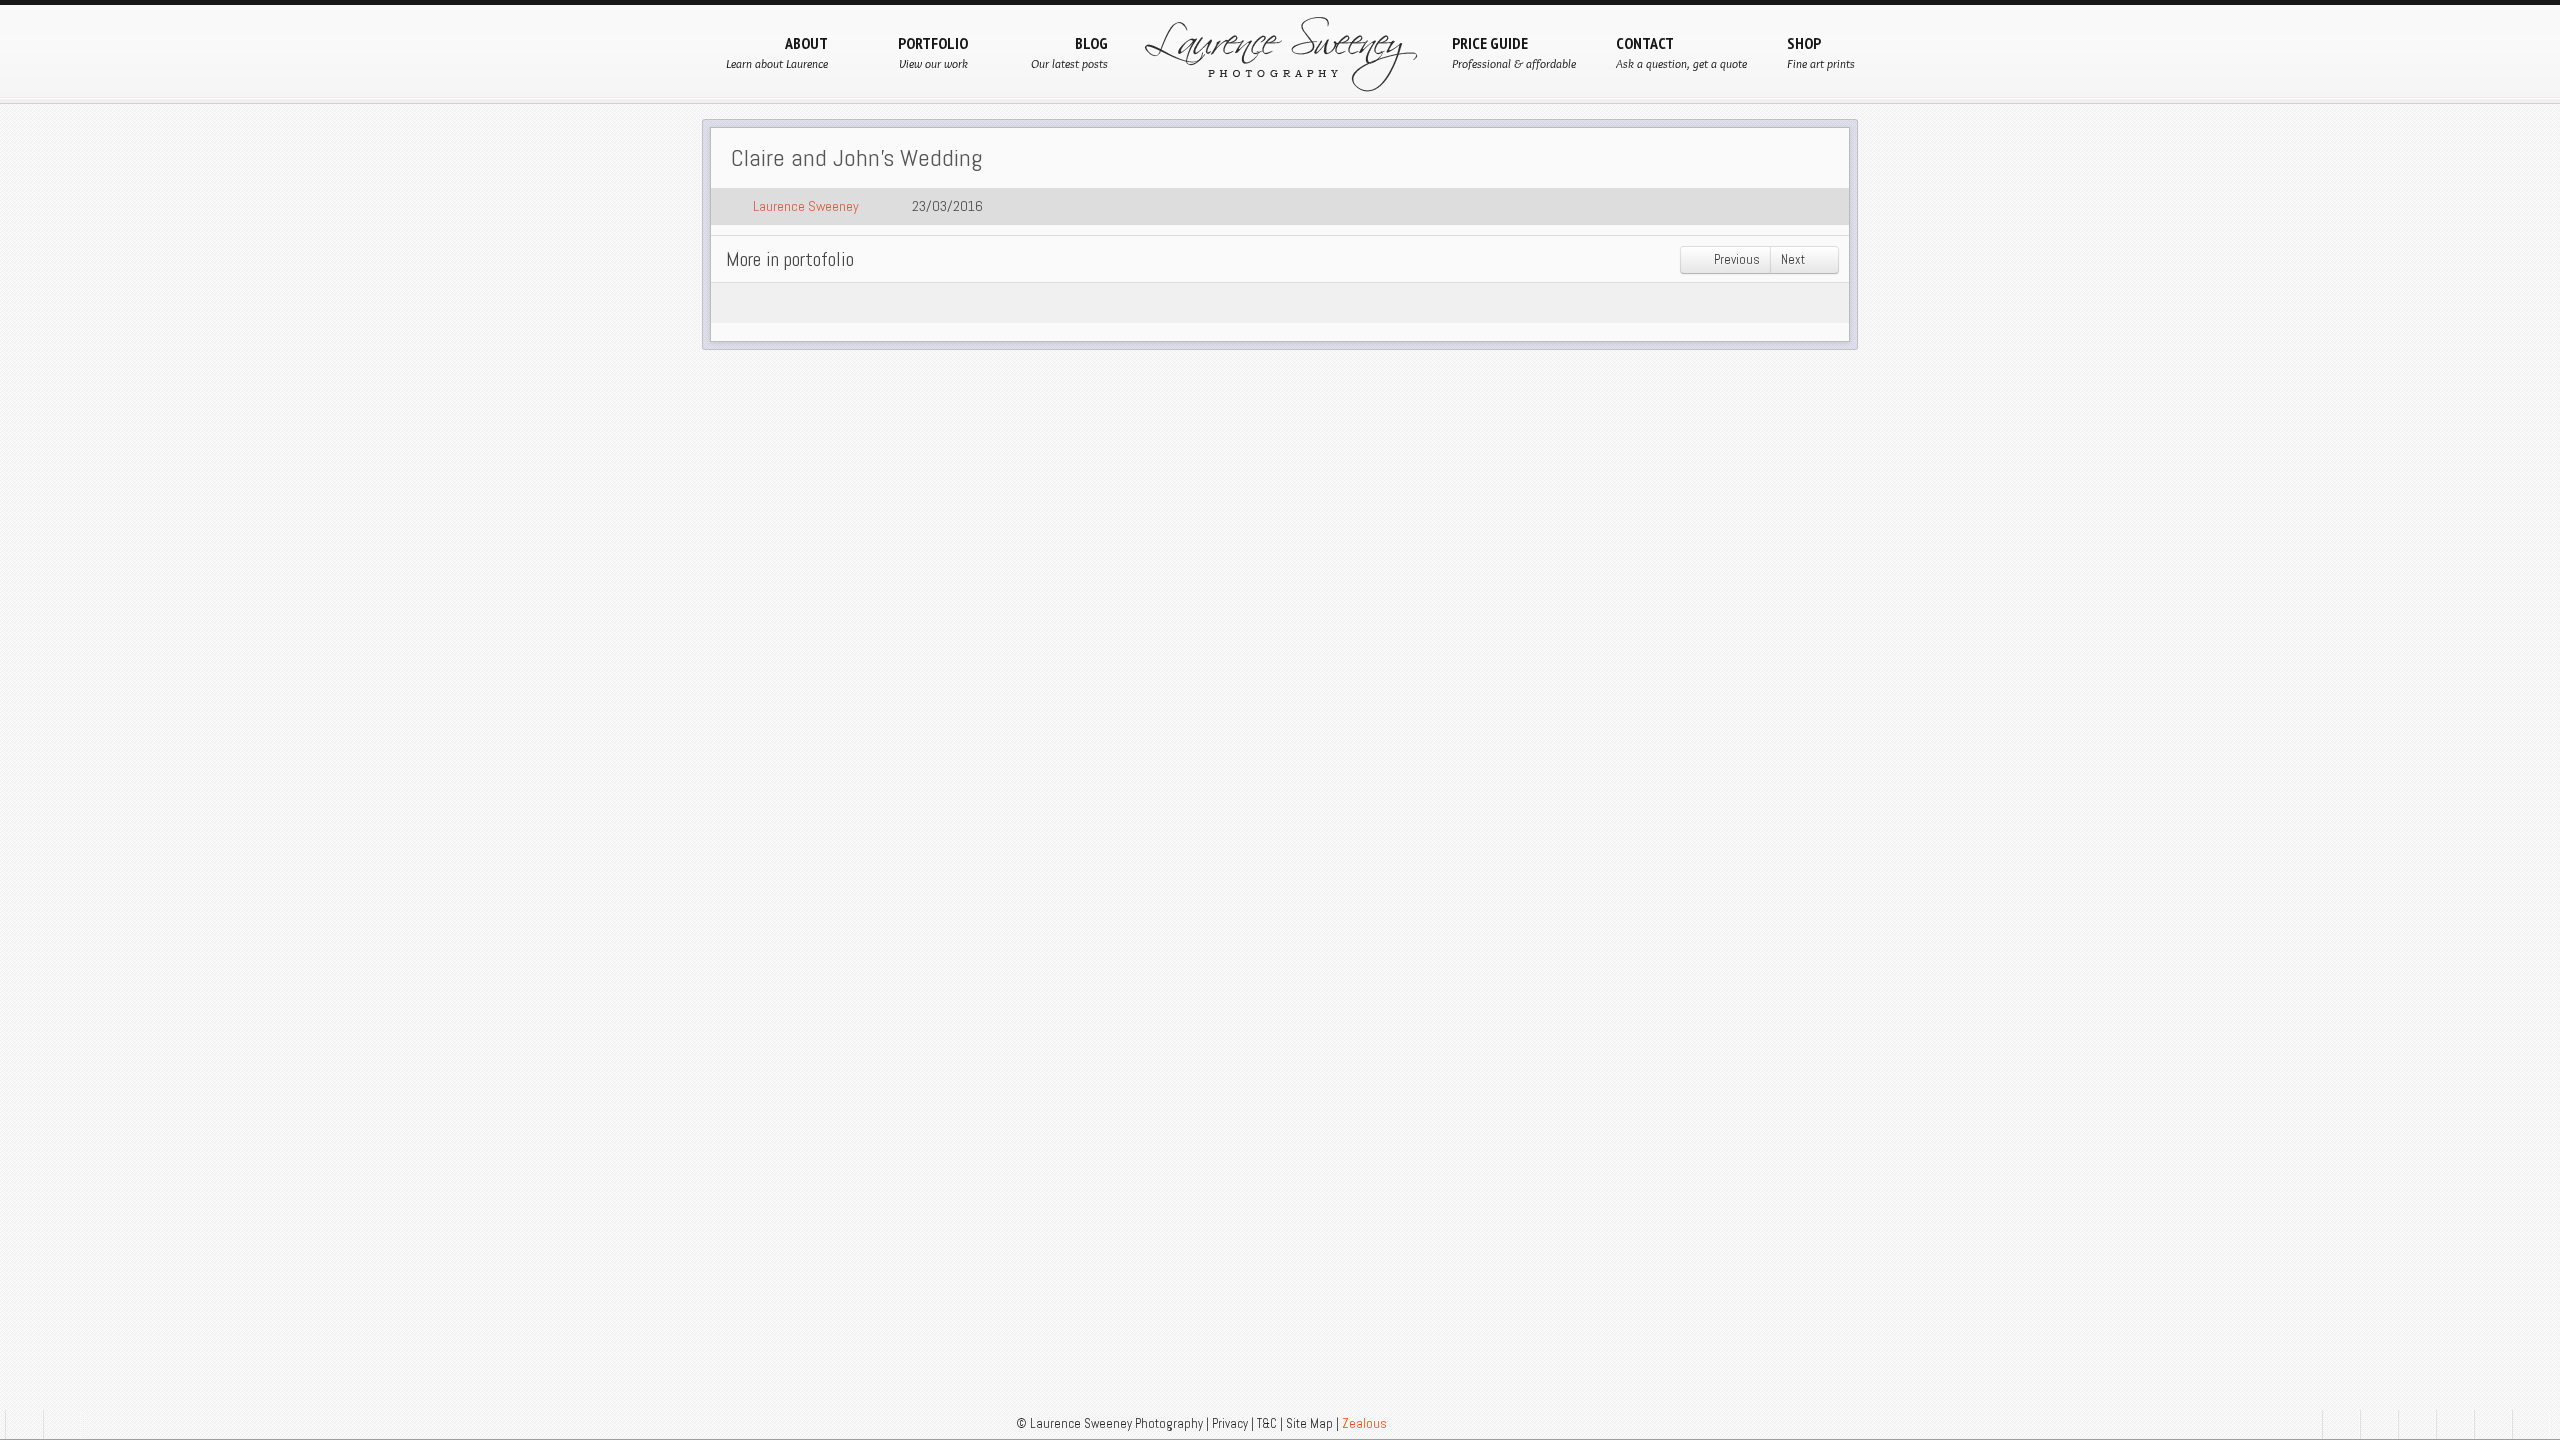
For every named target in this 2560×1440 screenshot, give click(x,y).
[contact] (24, 1424)
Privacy (1230, 1423)
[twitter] (2417, 1424)
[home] (62, 1424)
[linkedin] (2531, 1424)
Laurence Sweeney (806, 206)
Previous (1735, 259)
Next (1794, 259)
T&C (1267, 1423)
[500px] (2455, 1424)
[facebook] (2341, 1424)
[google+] (2379, 1424)
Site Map (1309, 1423)
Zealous (1364, 1423)
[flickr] (2493, 1424)
